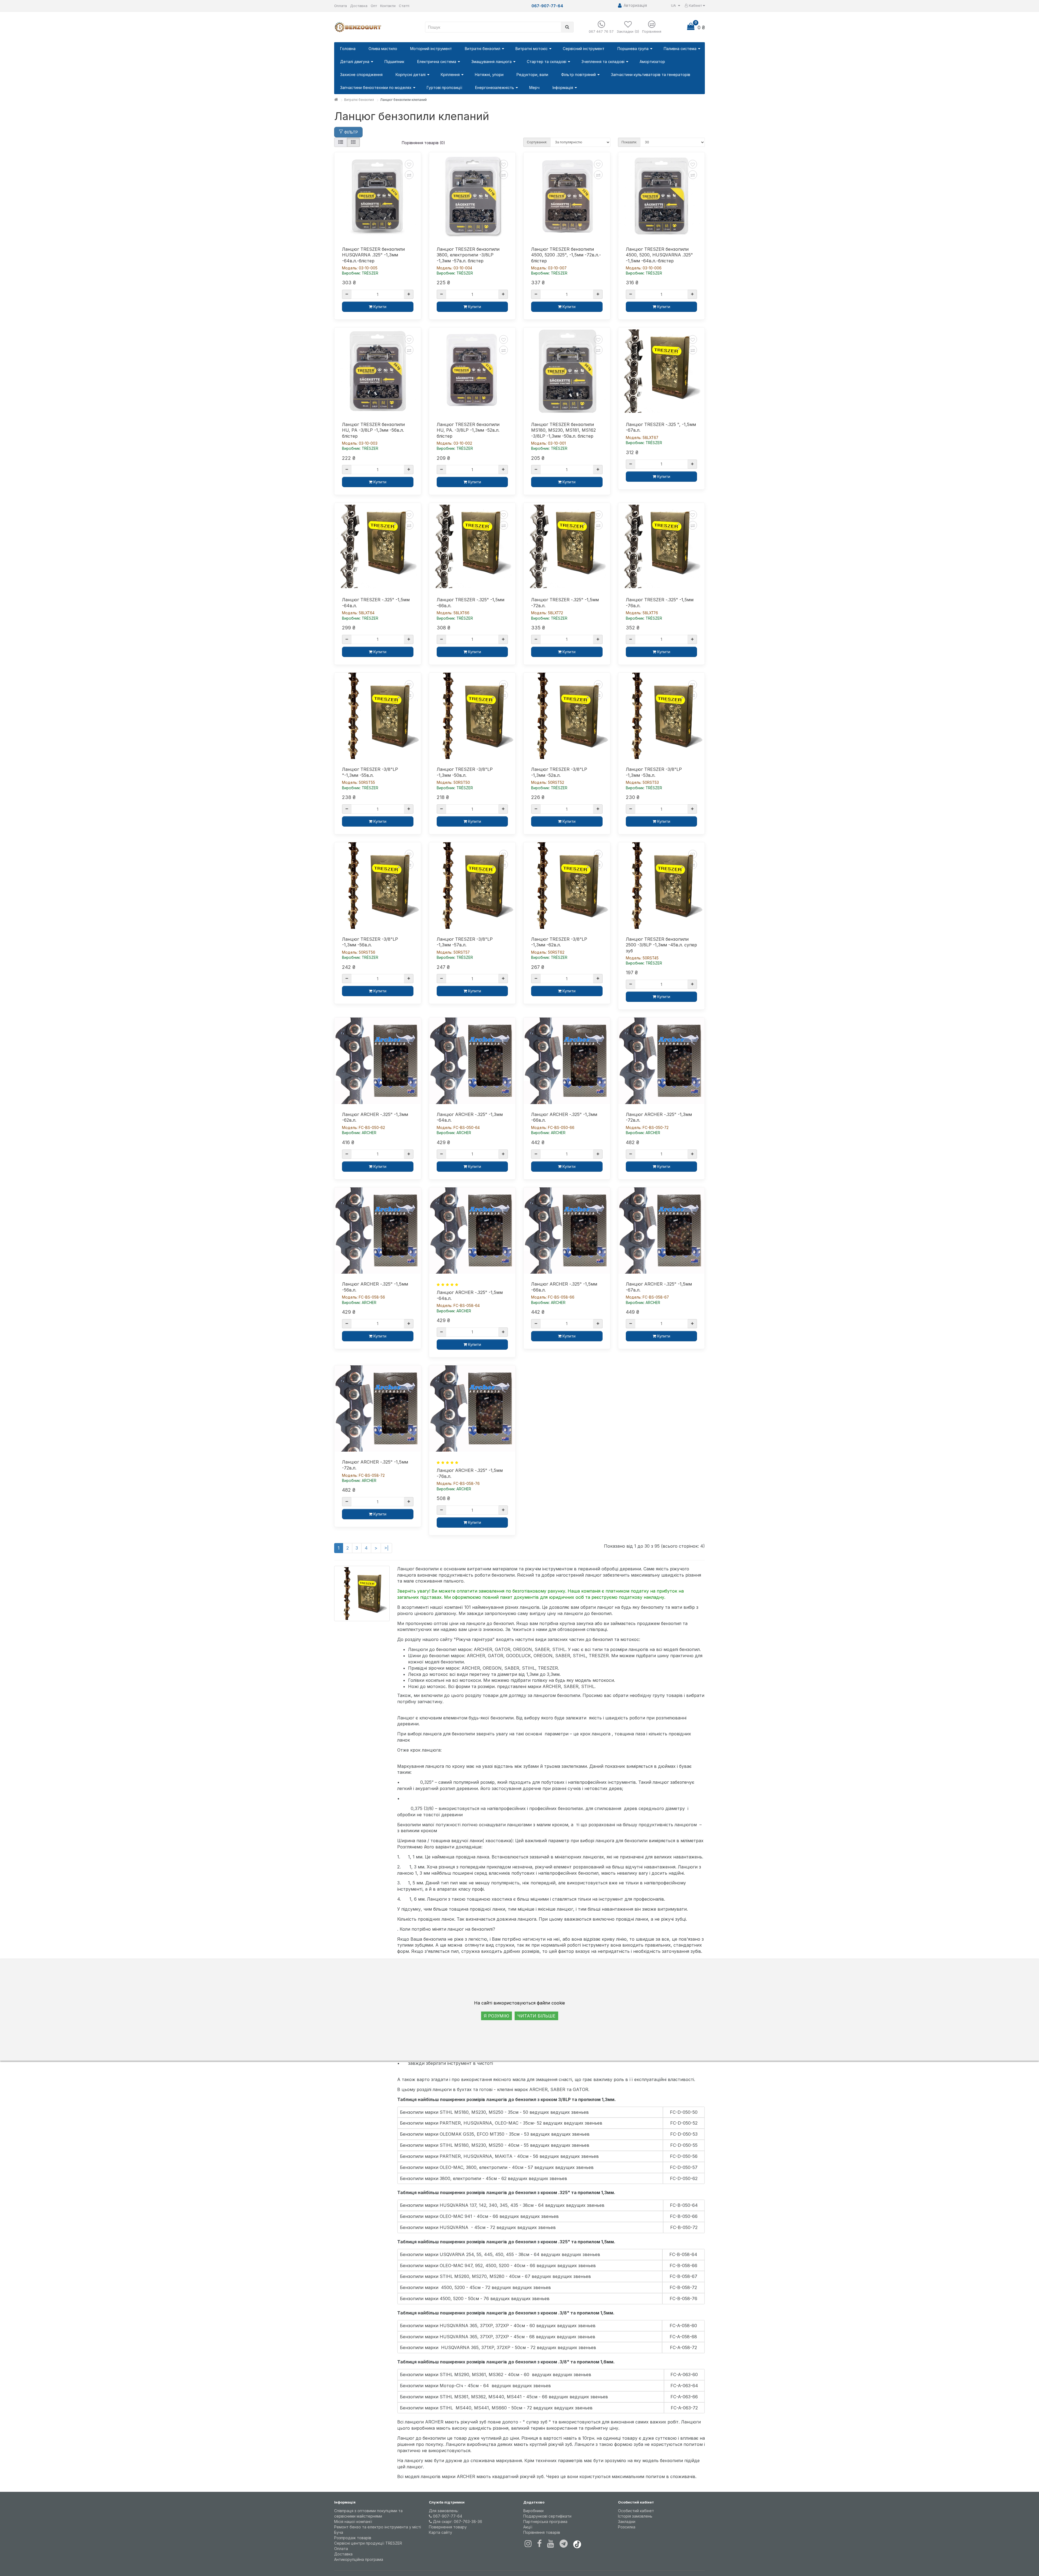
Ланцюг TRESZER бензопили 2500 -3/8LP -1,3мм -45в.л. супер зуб (661, 945)
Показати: (629, 142)
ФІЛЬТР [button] (351, 132)
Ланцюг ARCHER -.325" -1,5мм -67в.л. (659, 1287)
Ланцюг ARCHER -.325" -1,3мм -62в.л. (375, 1117)
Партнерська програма (545, 2521)
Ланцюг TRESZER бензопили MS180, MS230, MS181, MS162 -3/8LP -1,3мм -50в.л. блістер (563, 430)
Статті (404, 6)
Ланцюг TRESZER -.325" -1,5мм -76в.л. (660, 603)
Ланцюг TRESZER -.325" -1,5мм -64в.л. (376, 603)
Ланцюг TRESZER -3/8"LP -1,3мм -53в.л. (654, 772)
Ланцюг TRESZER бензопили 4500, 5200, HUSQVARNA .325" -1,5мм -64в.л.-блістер (659, 255)
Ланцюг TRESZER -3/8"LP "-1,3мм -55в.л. (370, 772)
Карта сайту (440, 2532)
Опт (374, 6)
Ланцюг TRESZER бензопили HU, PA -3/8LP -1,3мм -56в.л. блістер (373, 430)
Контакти (388, 6)
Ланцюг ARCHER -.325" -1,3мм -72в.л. (659, 1117)
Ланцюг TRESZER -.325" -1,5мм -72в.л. (565, 603)
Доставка (359, 6)
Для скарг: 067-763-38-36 (457, 2521)
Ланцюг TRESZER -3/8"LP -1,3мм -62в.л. (559, 942)
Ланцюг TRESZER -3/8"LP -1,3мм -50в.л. (465, 772)
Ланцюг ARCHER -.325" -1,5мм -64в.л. (470, 1295)
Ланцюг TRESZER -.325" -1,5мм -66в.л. (471, 603)
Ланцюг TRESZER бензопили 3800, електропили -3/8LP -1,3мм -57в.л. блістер (468, 255)
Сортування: (537, 142)
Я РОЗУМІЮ (497, 2016)
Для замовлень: (444, 2511)
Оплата (341, 6)
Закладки (627, 2521)
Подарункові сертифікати (547, 2516)
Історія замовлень (635, 2516)
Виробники (533, 2511)
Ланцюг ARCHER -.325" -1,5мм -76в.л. (470, 1473)
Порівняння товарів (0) (423, 143)
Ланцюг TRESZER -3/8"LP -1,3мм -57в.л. (465, 942)
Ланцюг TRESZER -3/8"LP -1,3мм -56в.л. (370, 942)
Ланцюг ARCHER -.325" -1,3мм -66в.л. (564, 1117)
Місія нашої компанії (353, 2521)
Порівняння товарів (542, 2532)
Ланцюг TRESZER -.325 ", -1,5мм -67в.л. (661, 427)
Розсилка (627, 2527)
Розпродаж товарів (353, 2538)
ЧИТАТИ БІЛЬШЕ (536, 2016)
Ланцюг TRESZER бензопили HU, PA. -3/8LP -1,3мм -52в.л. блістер (468, 430)
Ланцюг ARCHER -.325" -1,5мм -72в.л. (375, 1465)
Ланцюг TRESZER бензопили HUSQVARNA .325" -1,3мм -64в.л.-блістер (373, 255)
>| (386, 1548)
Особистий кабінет (636, 2511)
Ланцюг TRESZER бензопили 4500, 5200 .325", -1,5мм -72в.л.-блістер (566, 255)
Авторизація (634, 5)
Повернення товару (448, 2527)
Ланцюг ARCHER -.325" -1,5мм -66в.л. (564, 1287)
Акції (528, 2527)
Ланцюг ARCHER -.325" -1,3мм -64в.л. (470, 1117)
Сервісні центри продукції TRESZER (368, 2543)
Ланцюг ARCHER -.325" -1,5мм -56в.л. (375, 1287)
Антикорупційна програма (359, 2559)
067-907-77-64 (447, 2516)
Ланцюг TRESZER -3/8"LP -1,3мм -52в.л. (559, 772)
